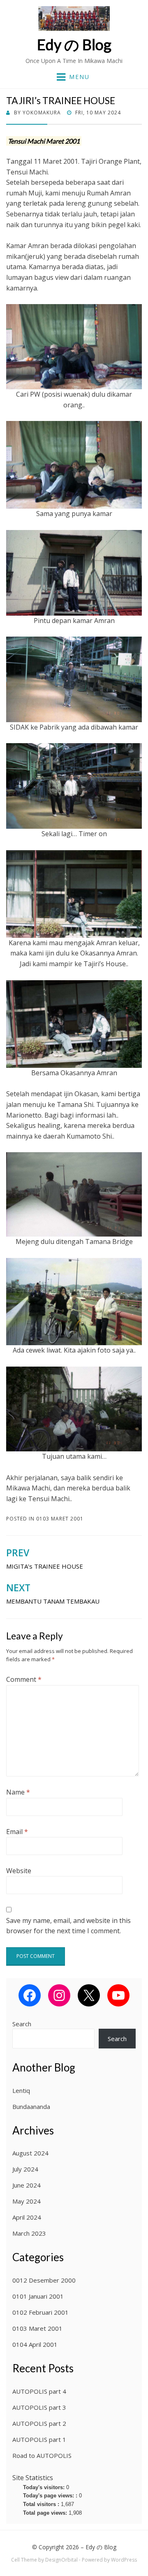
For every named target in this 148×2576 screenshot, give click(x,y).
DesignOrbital (61, 2560)
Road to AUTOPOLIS (42, 2455)
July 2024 (25, 2169)
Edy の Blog (74, 44)
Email (17, 1832)
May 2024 (27, 2201)
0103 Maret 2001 (60, 1519)
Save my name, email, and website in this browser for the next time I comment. (68, 1926)
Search (22, 2024)
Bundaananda (31, 2106)
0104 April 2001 (35, 2344)
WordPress (124, 2560)
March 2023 (29, 2233)
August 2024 (30, 2153)
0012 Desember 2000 (44, 2280)
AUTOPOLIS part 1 (39, 2439)
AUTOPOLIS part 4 (39, 2391)
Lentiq (21, 2090)
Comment (24, 1679)
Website (19, 1871)
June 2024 (27, 2185)
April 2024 (27, 2217)
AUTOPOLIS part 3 (39, 2407)
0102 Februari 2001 (40, 2312)
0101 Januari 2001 (38, 2296)
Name (18, 1792)
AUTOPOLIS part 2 (39, 2423)
